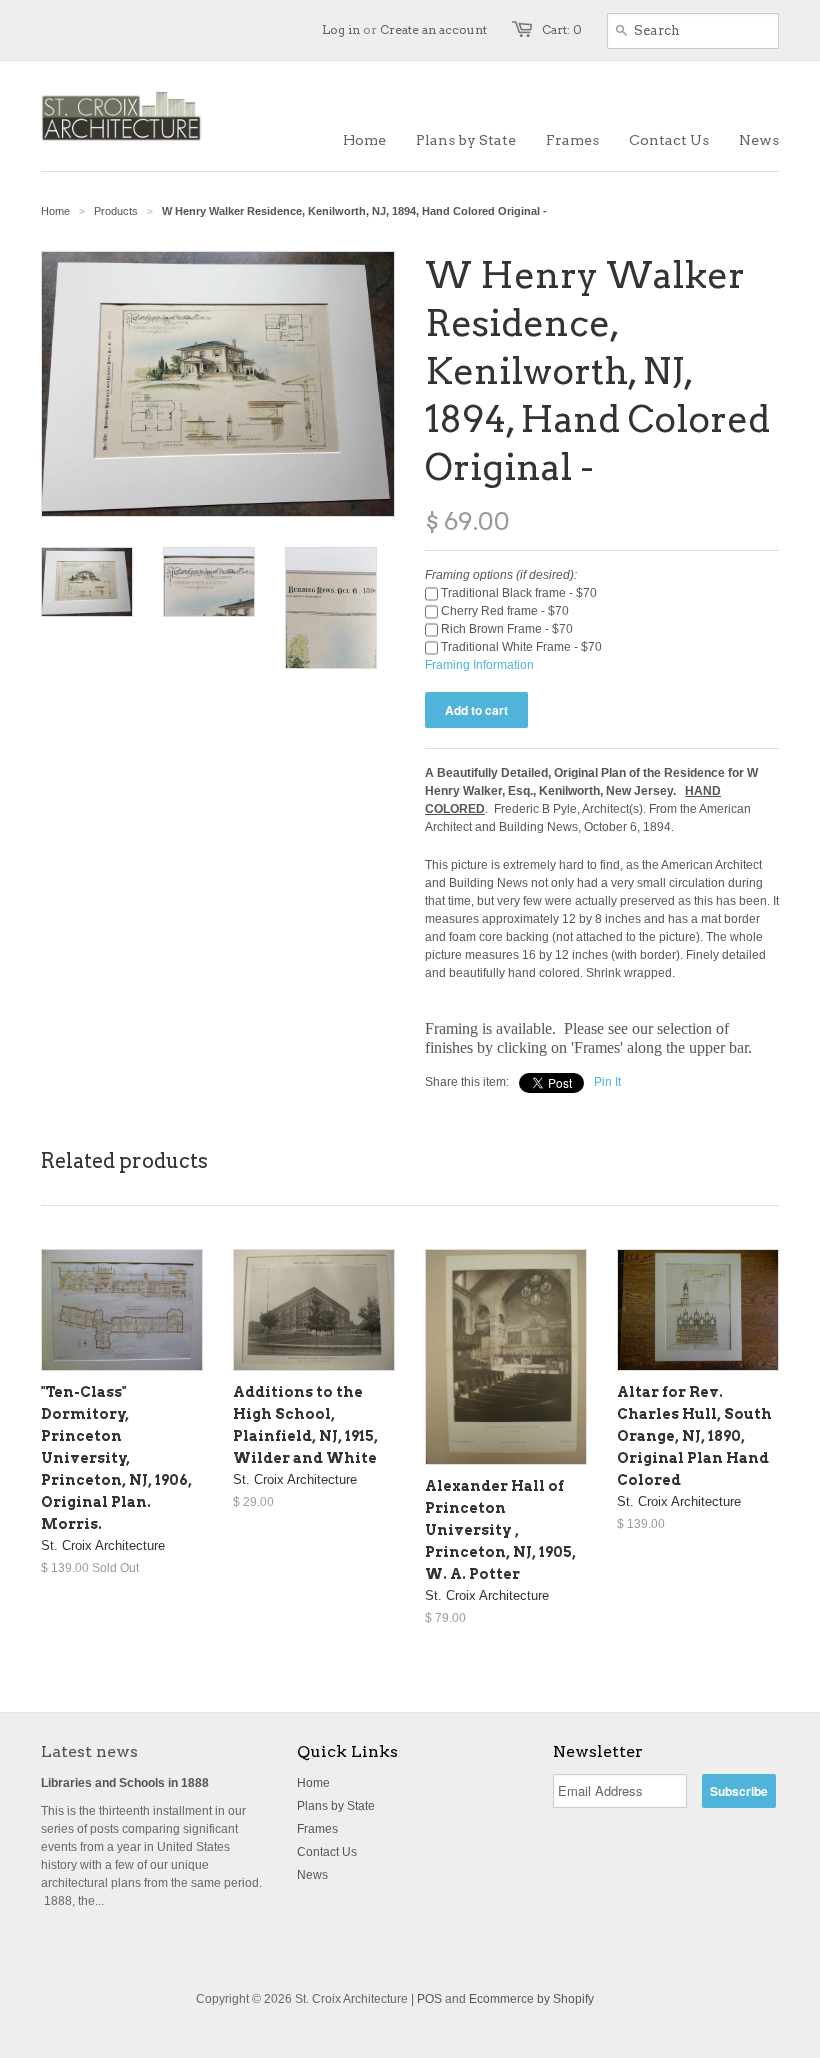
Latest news (89, 1751)
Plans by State (336, 1806)
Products (116, 211)
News (312, 1875)
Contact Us (327, 1852)
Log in (341, 29)
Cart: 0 (562, 29)
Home (313, 1783)
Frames (317, 1829)
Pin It (607, 1082)
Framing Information (479, 665)
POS (429, 1999)
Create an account (433, 29)
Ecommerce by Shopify (531, 1999)
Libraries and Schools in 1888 (125, 1783)
